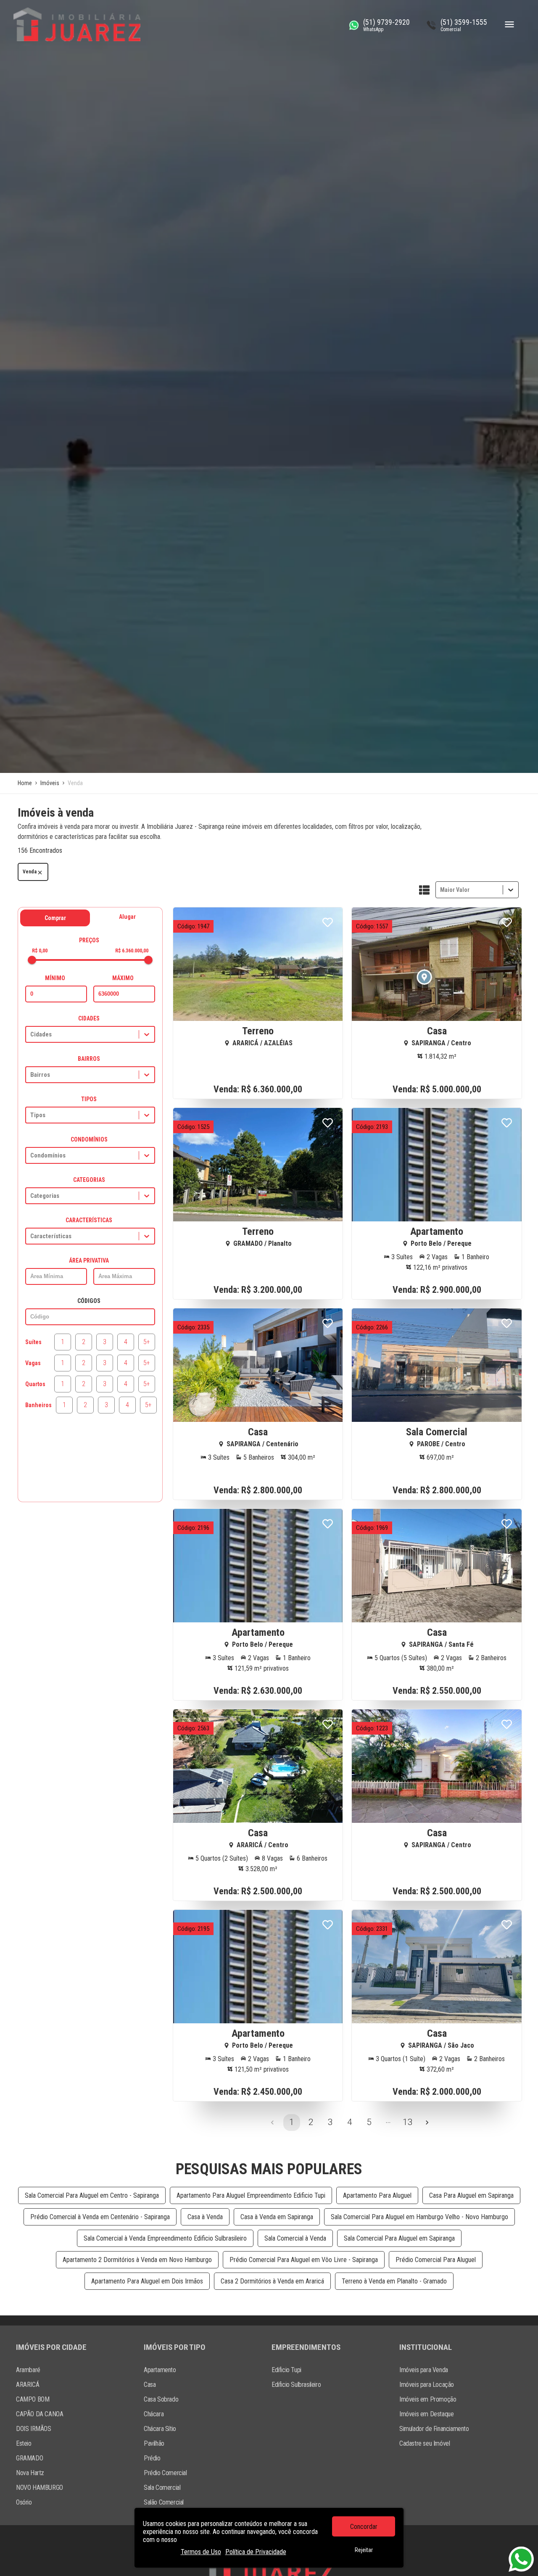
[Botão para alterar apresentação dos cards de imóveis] (424, 891)
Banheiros (38, 1405)
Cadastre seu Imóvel (425, 2443)
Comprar (55, 918)
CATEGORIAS (89, 1180)
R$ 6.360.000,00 (132, 951)
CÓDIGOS (89, 1301)
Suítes (33, 1342)
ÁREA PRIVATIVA (89, 1260)
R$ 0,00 (40, 951)
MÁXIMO (123, 978)
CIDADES (89, 1018)
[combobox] (441, 890)
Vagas (33, 1363)
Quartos (35, 1384)
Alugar (127, 917)
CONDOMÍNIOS (89, 1139)
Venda (30, 872)
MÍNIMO (55, 978)
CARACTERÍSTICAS (89, 1220)
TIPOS (89, 1099)
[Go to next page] (427, 2122)
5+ (147, 1342)
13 (408, 2122)
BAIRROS (89, 1059)
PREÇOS (89, 940)
